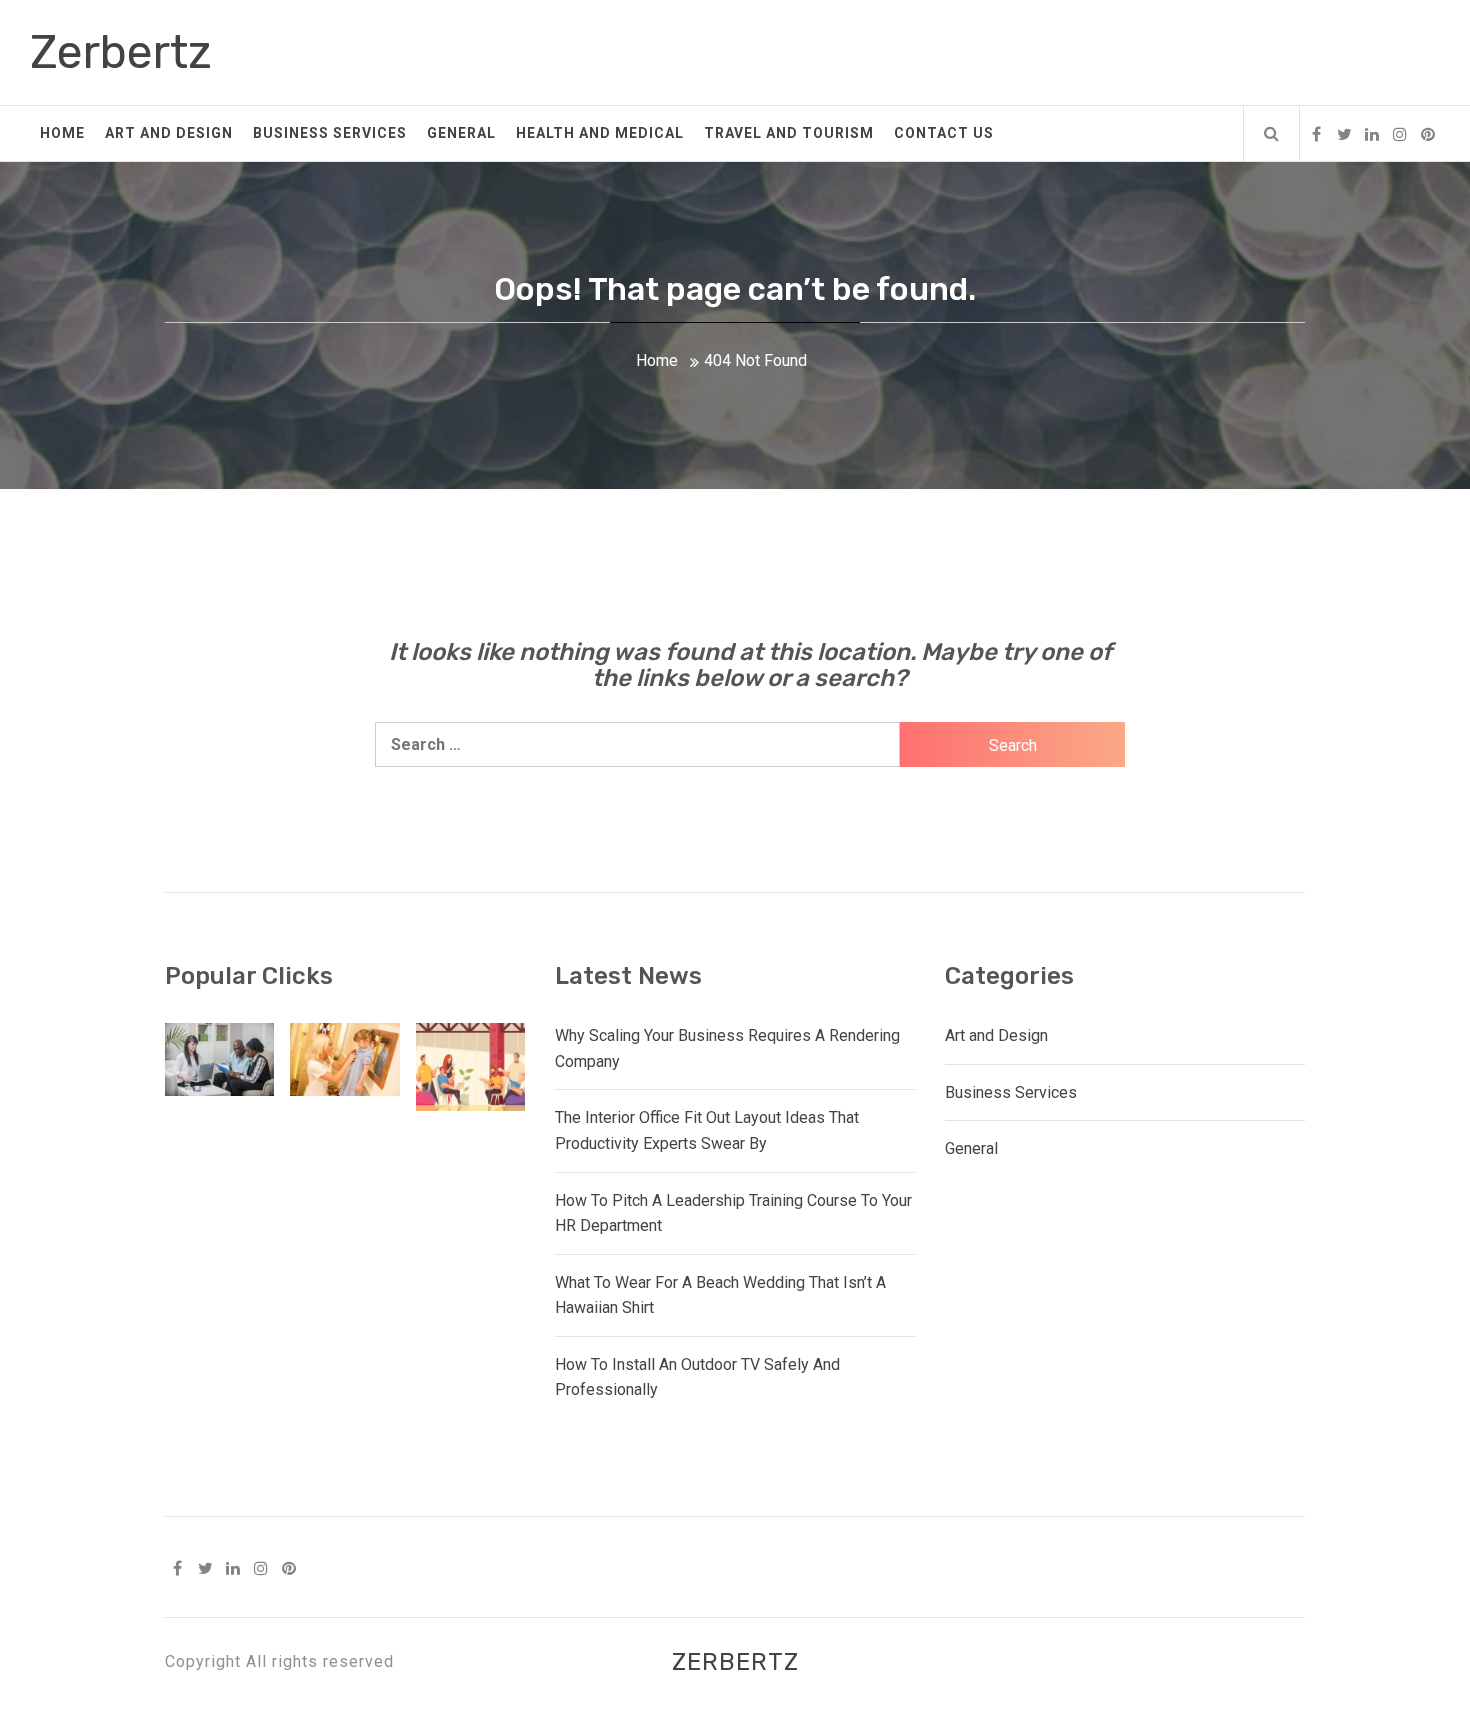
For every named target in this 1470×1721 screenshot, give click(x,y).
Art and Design (169, 133)
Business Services (330, 133)
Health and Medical (600, 133)
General (461, 133)
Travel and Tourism (789, 133)
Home (62, 133)
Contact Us (944, 133)
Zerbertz (121, 52)
